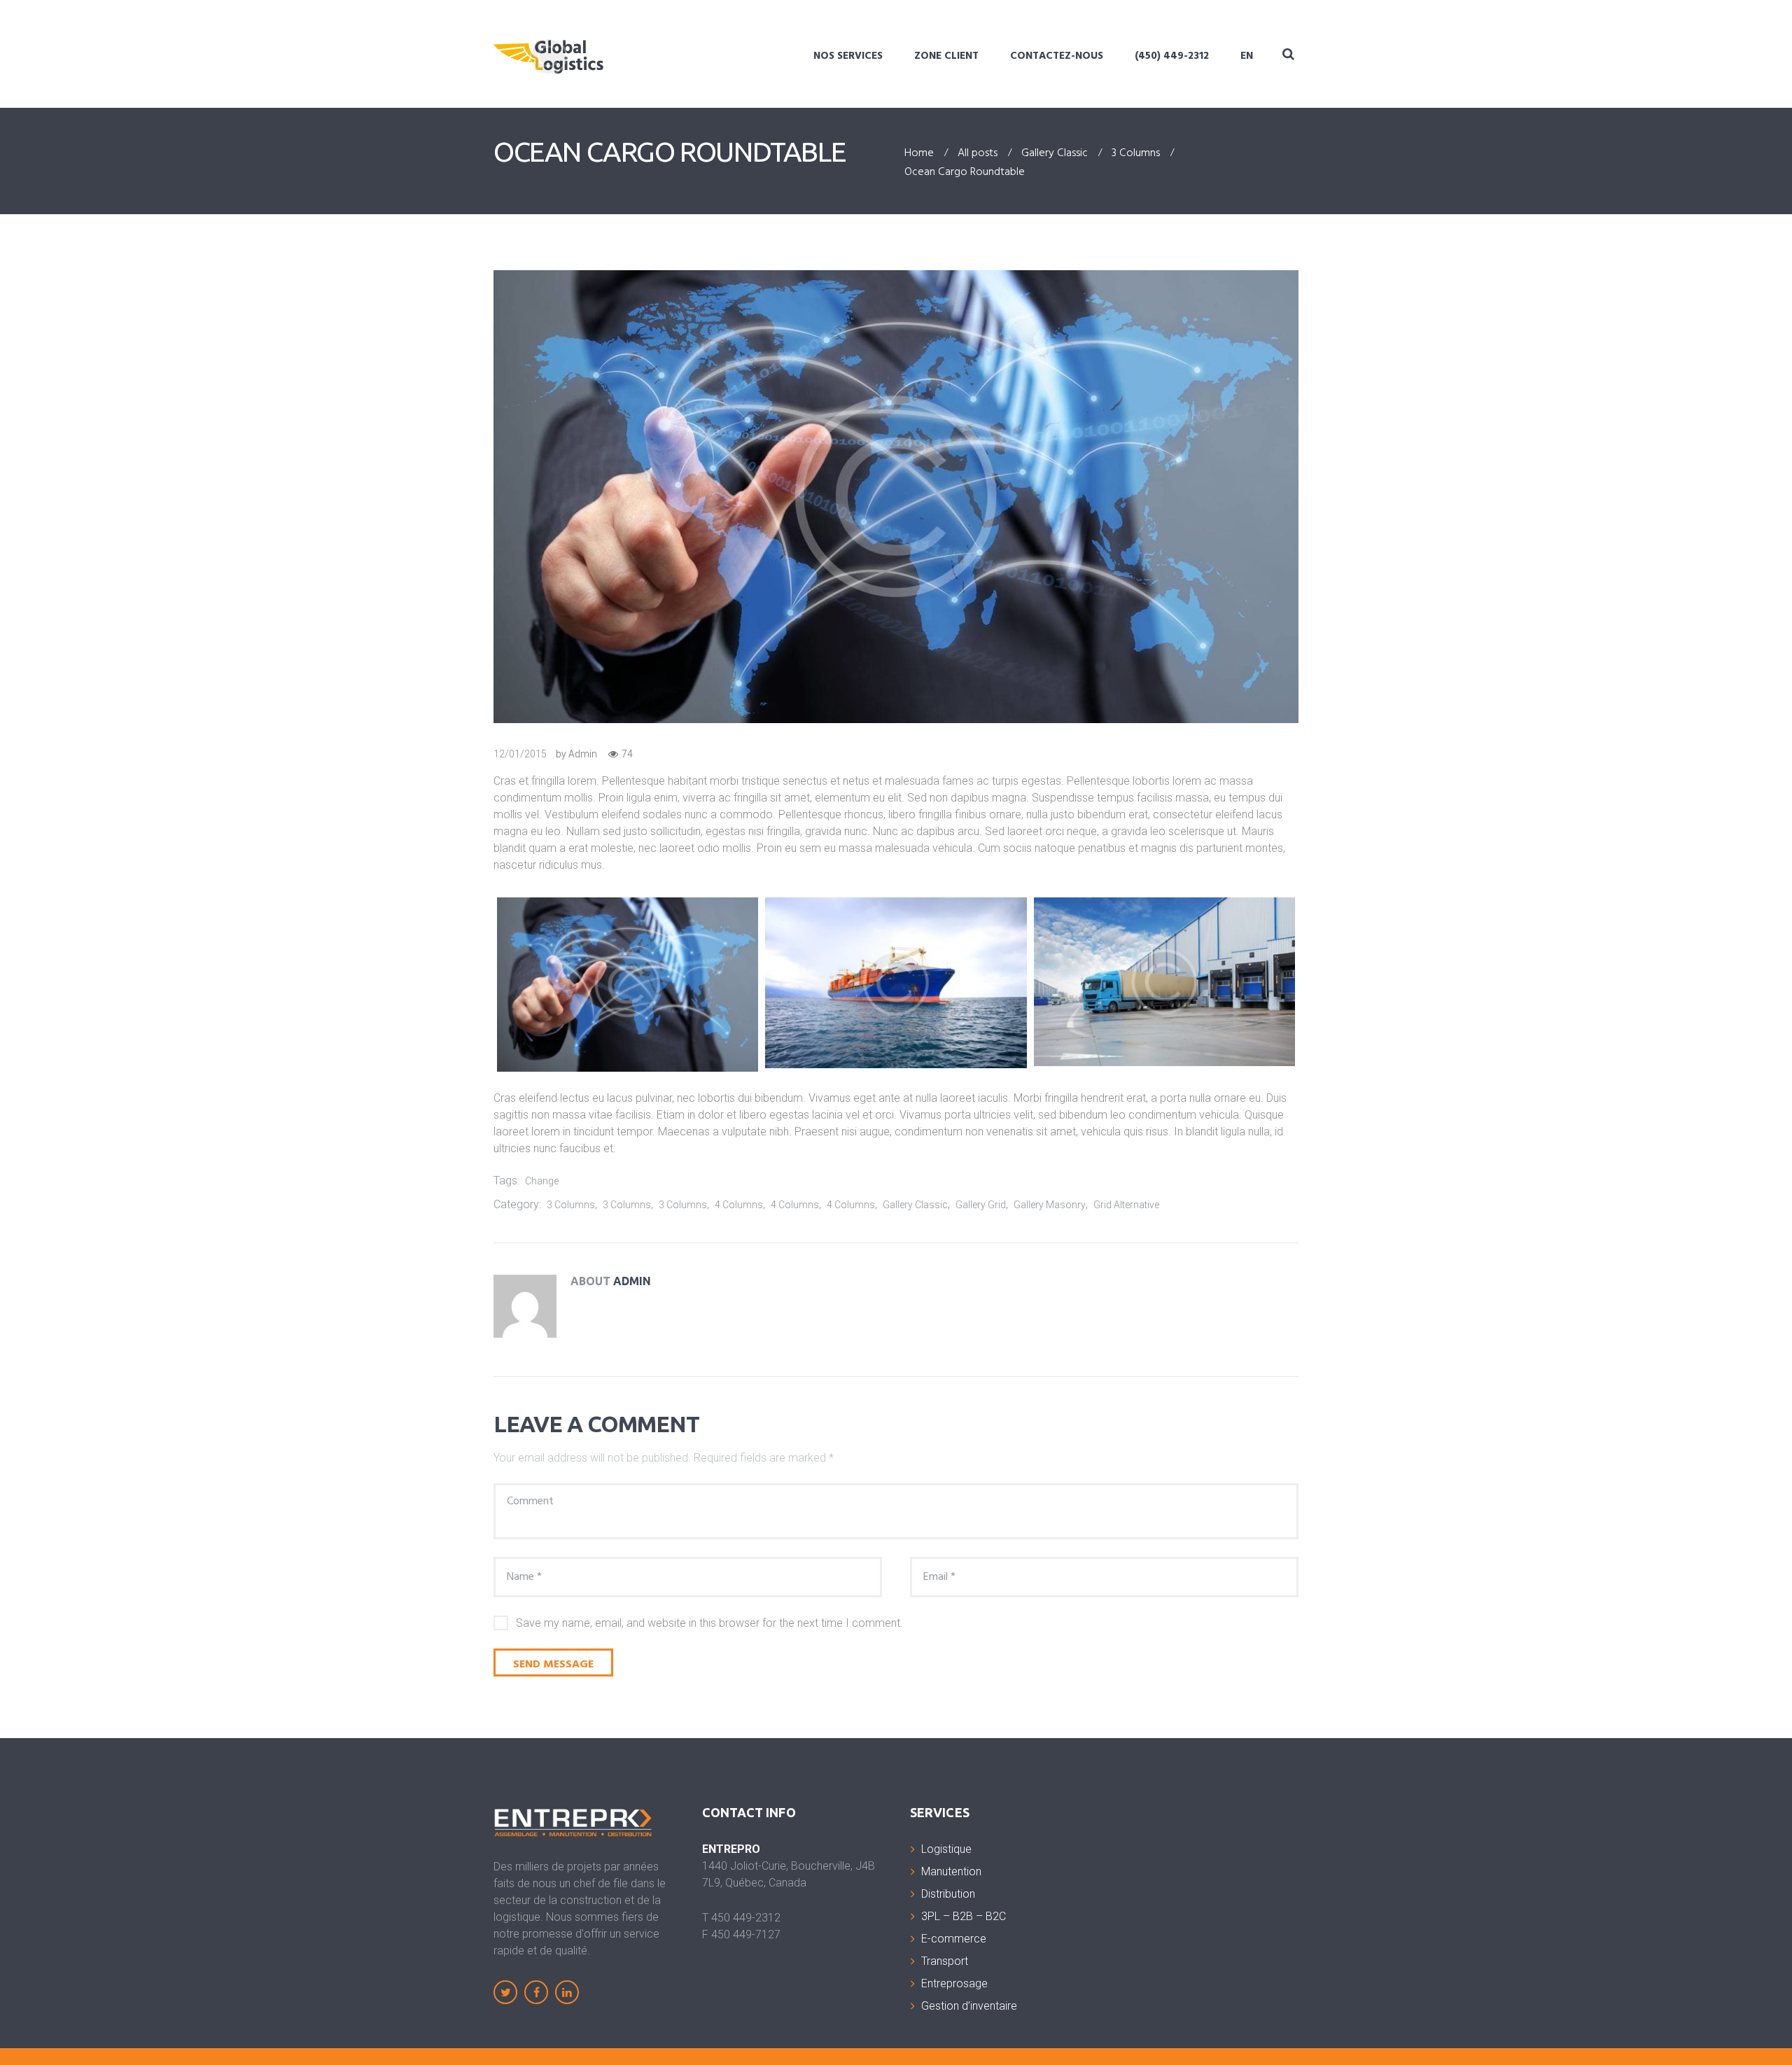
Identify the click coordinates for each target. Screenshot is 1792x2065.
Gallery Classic (1055, 154)
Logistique (946, 1849)
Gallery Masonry (1050, 1205)
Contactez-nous (1057, 56)
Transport (945, 1961)
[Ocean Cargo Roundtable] (896, 497)
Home (919, 154)
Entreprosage (954, 1983)
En (1247, 56)
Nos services (848, 56)
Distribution (948, 1894)
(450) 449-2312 (1172, 56)
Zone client (946, 56)
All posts (978, 154)
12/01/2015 (520, 754)
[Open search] (1288, 54)
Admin (583, 754)
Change (542, 1181)
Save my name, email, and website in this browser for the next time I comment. (709, 1623)
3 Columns (1136, 154)
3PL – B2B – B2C (964, 1916)
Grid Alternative (1126, 1205)
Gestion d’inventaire (969, 2006)
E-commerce (954, 1939)
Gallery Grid (981, 1205)
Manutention (951, 1871)
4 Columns (739, 1205)
